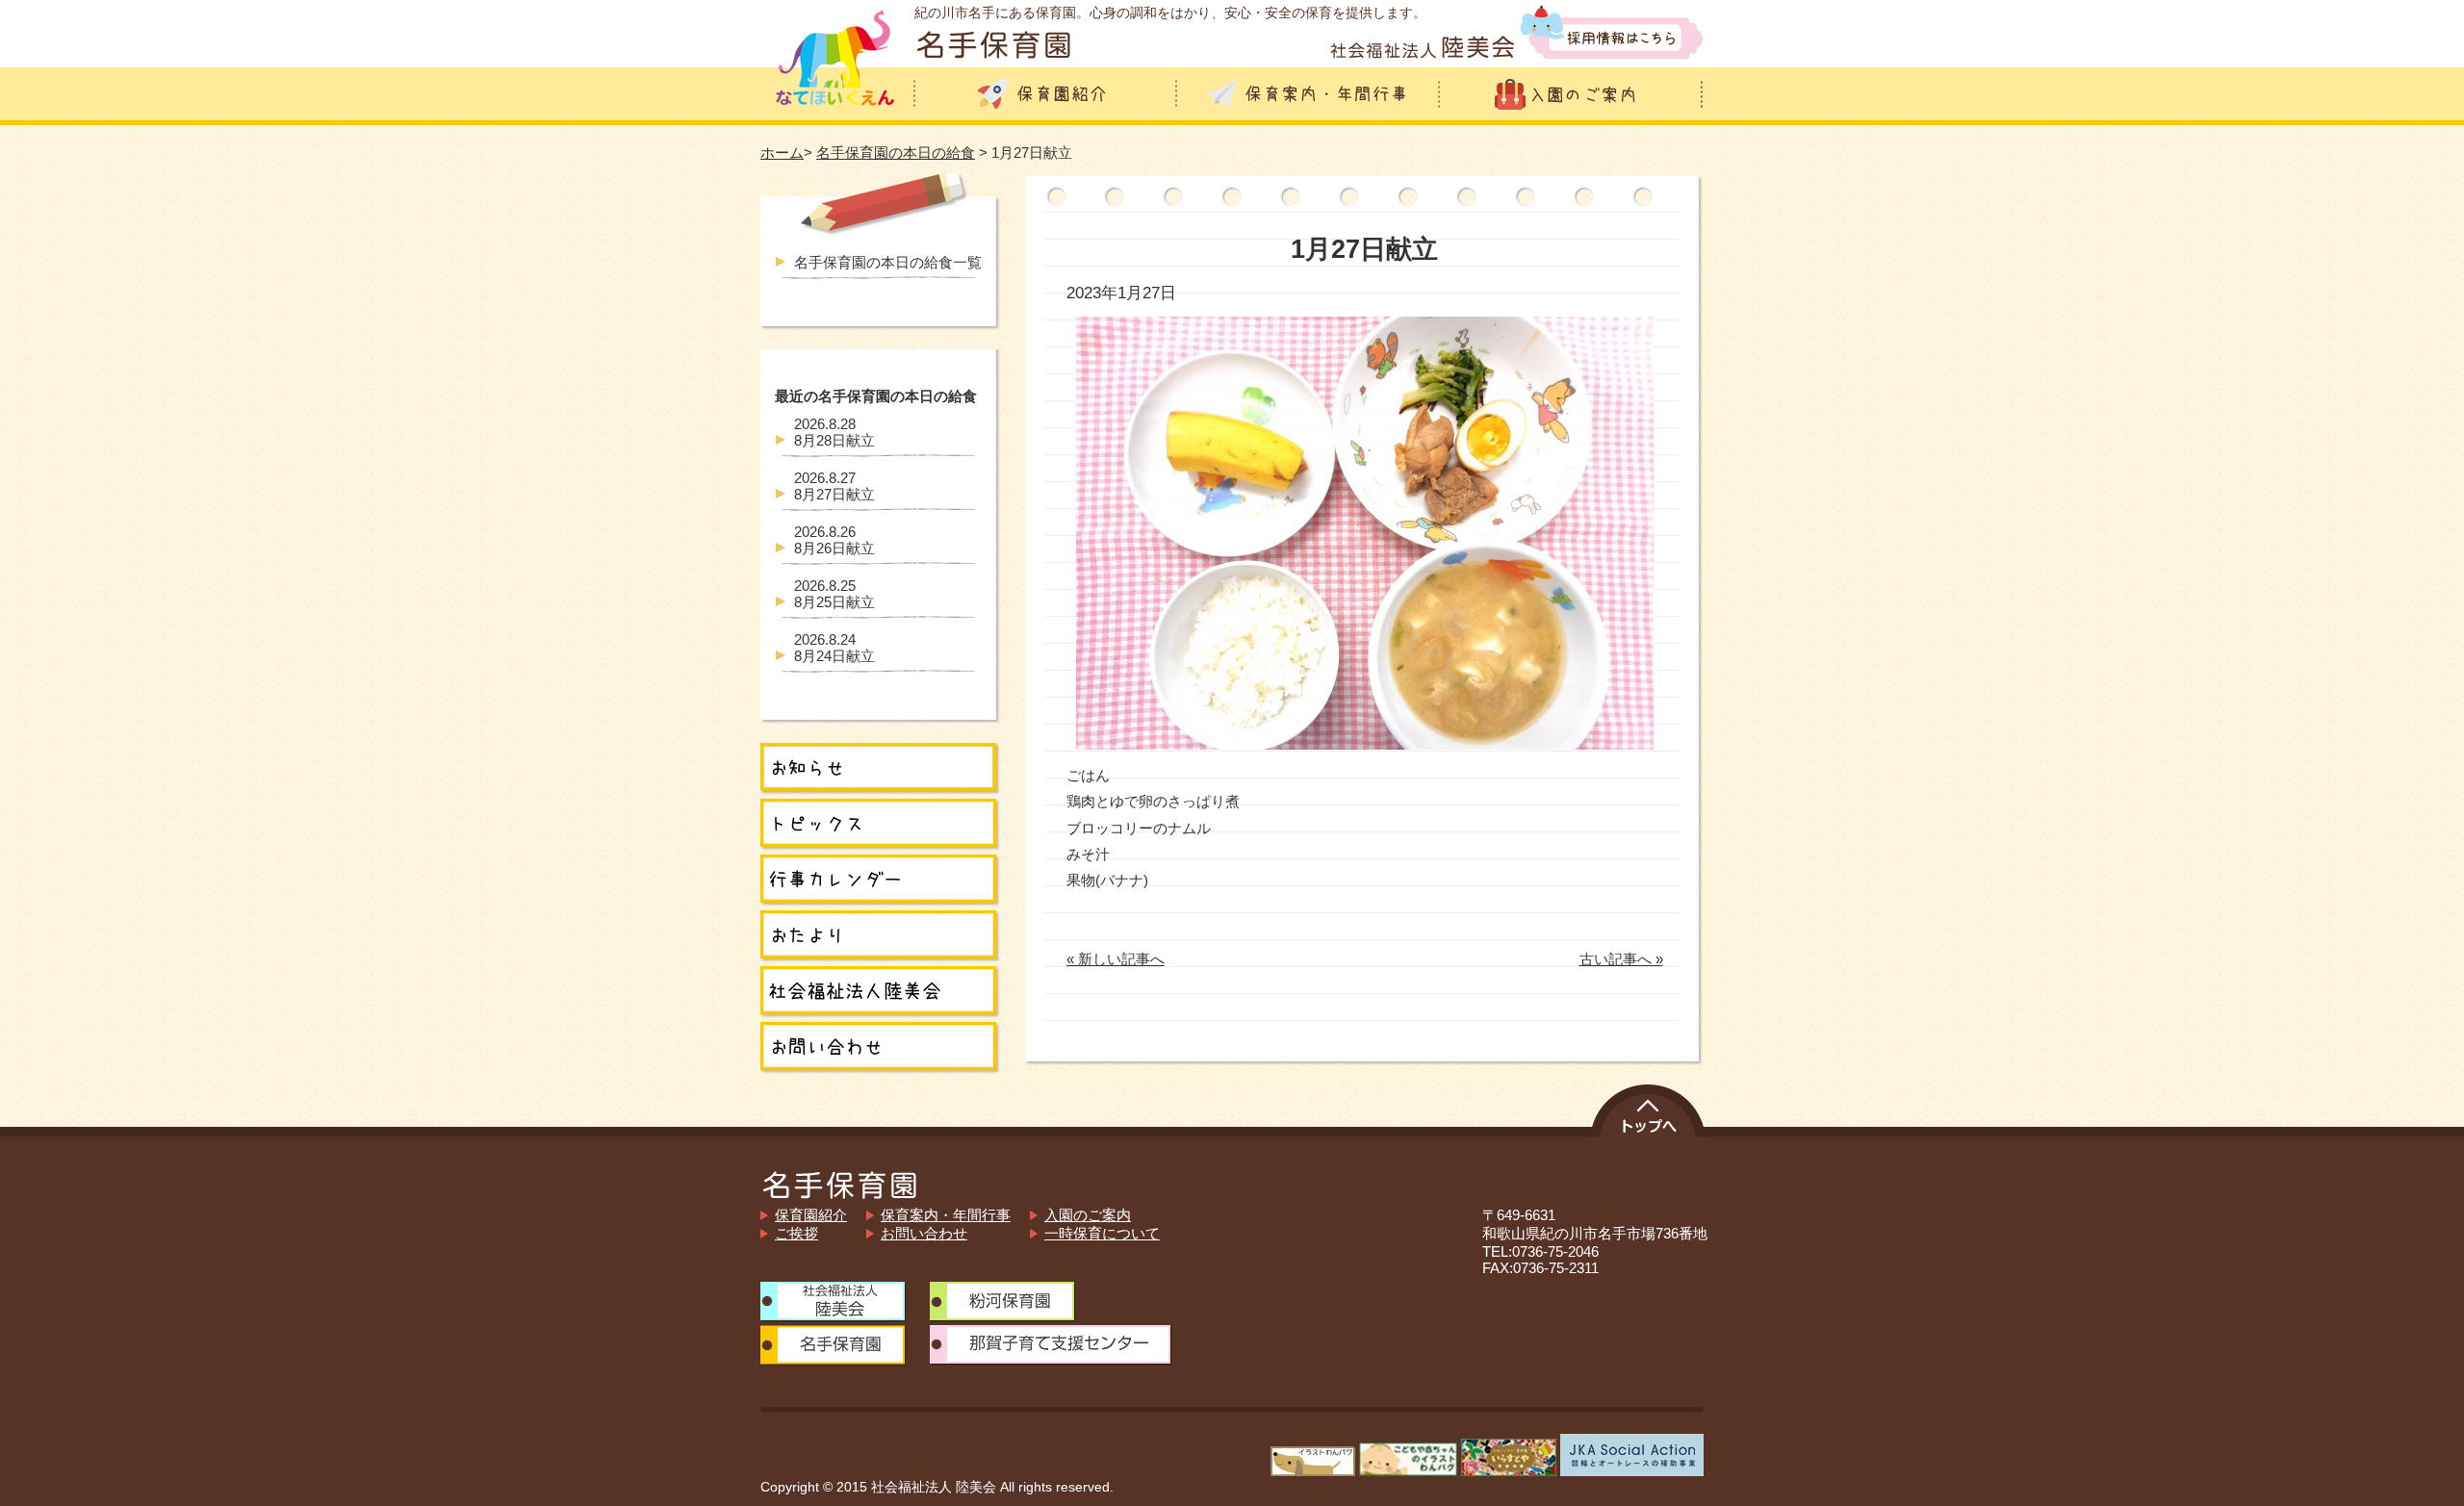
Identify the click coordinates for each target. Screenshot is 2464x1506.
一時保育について (1102, 1233)
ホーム (782, 153)
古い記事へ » (1621, 959)
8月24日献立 (834, 648)
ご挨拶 (796, 1233)
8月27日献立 (834, 486)
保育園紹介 (811, 1215)
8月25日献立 (834, 594)
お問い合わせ (924, 1233)
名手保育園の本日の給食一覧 (888, 262)
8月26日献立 (834, 540)
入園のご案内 (1088, 1215)
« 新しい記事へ (1116, 959)
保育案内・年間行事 (946, 1215)
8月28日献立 (834, 432)
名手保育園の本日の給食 (896, 153)
